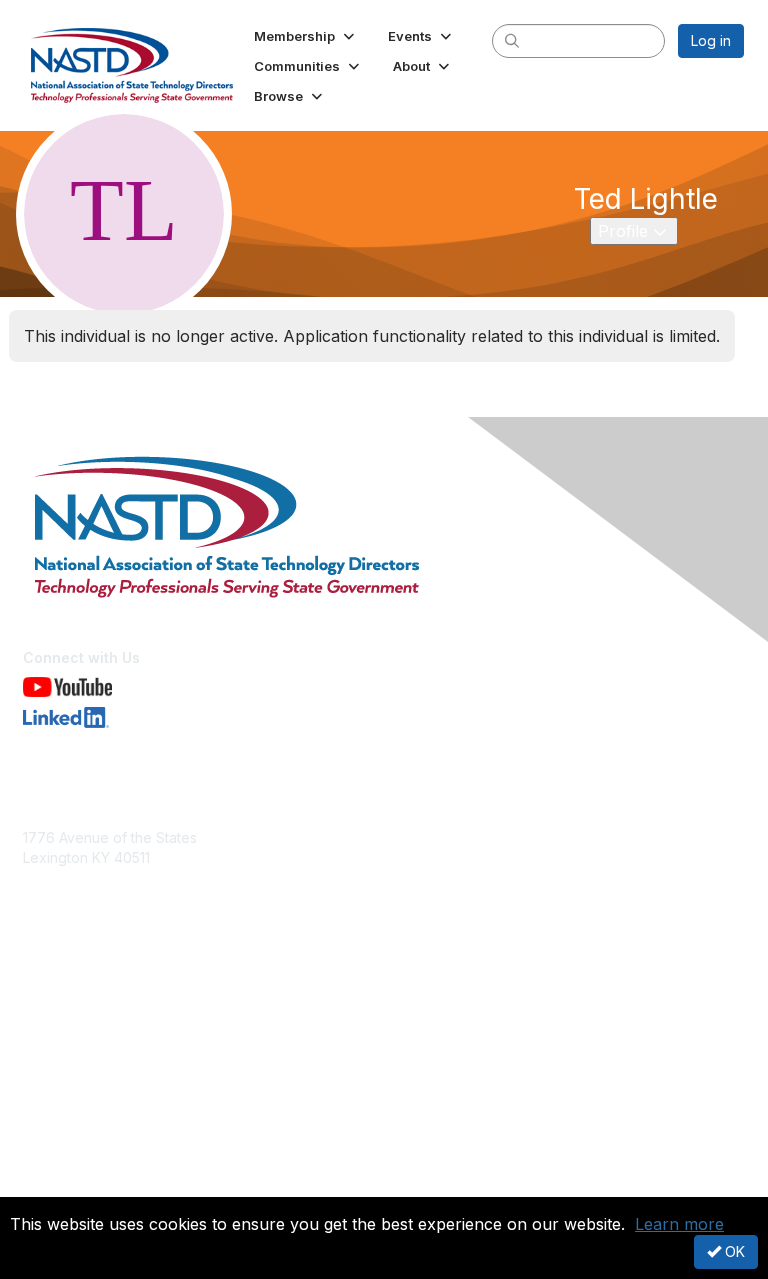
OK (733, 1251)
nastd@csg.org (73, 886)
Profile (637, 230)
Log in (711, 40)
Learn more (679, 1224)
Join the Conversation (95, 1006)
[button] (306, 36)
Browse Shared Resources (111, 1045)
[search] (513, 40)
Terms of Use (67, 1184)
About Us (53, 1165)
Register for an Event (92, 1025)
